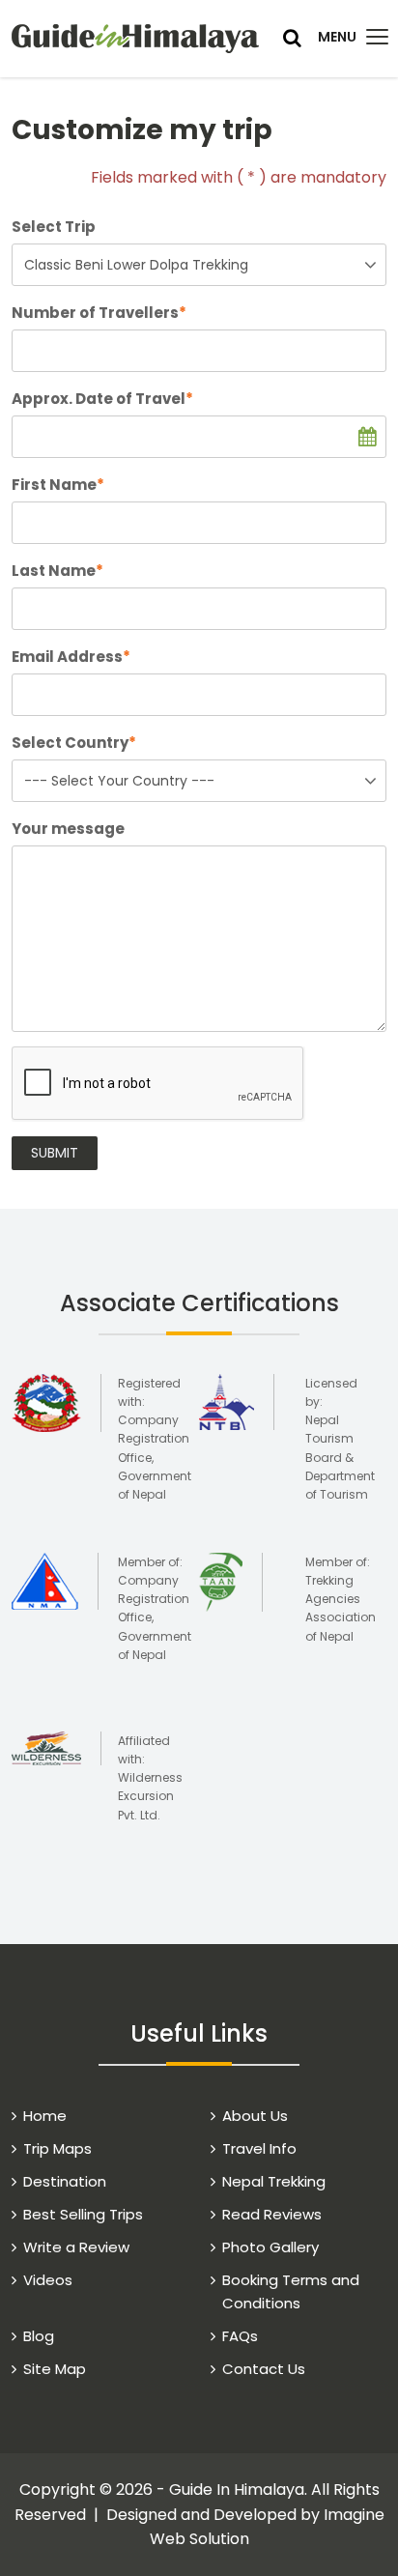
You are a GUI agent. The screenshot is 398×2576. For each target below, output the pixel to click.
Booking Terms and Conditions (291, 2291)
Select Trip (54, 227)
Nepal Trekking (274, 2181)
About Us (255, 2116)
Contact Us (264, 2369)
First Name (58, 485)
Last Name (57, 571)
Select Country (74, 743)
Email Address (71, 657)
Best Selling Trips (83, 2214)
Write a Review (76, 2247)
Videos (48, 2280)
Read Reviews (272, 2214)
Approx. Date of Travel (102, 399)
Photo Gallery (270, 2247)
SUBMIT (55, 1153)
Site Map (55, 2369)
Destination (65, 2181)
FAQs (240, 2336)
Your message (68, 829)
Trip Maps (57, 2148)
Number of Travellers (99, 313)
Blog (39, 2336)
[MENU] (377, 37)
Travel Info (259, 2148)
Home (45, 2116)
